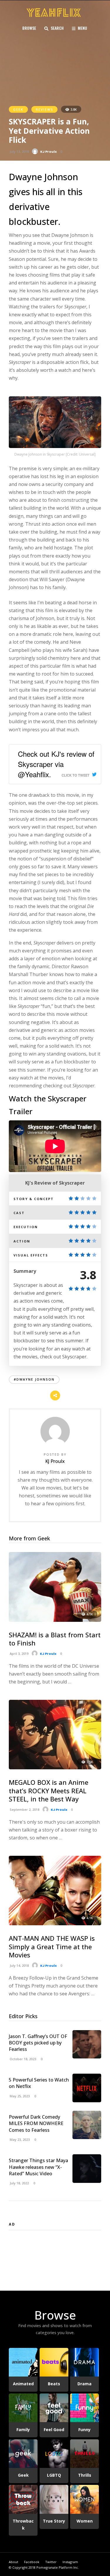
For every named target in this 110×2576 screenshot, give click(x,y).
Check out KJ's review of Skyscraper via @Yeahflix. (56, 764)
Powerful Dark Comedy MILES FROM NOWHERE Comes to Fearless (36, 2123)
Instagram (70, 2562)
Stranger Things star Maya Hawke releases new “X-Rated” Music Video (38, 2167)
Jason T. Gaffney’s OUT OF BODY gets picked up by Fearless (38, 2043)
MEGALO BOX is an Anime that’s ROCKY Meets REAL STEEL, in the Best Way (49, 1790)
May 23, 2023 (19, 2140)
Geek (18, 109)
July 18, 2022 (19, 2183)
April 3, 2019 (19, 1654)
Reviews (44, 109)
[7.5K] (55, 1768)
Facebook (32, 2562)
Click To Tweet (76, 775)
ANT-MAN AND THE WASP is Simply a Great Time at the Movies (52, 1946)
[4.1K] (55, 1620)
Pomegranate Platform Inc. (58, 2567)
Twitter (51, 2562)
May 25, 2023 (19, 2096)
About (13, 2562)
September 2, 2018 (24, 1809)
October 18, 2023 (22, 2059)
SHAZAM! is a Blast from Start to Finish (55, 1639)
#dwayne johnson (34, 1379)
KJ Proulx (48, 152)
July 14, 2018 (19, 1965)
